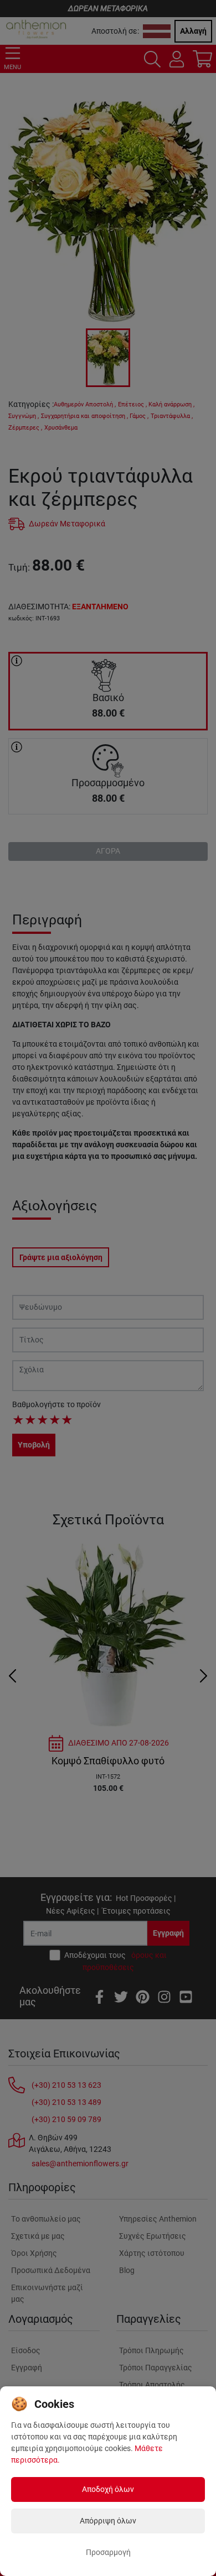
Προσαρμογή (108, 2552)
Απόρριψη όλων (108, 2521)
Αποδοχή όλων (108, 2489)
